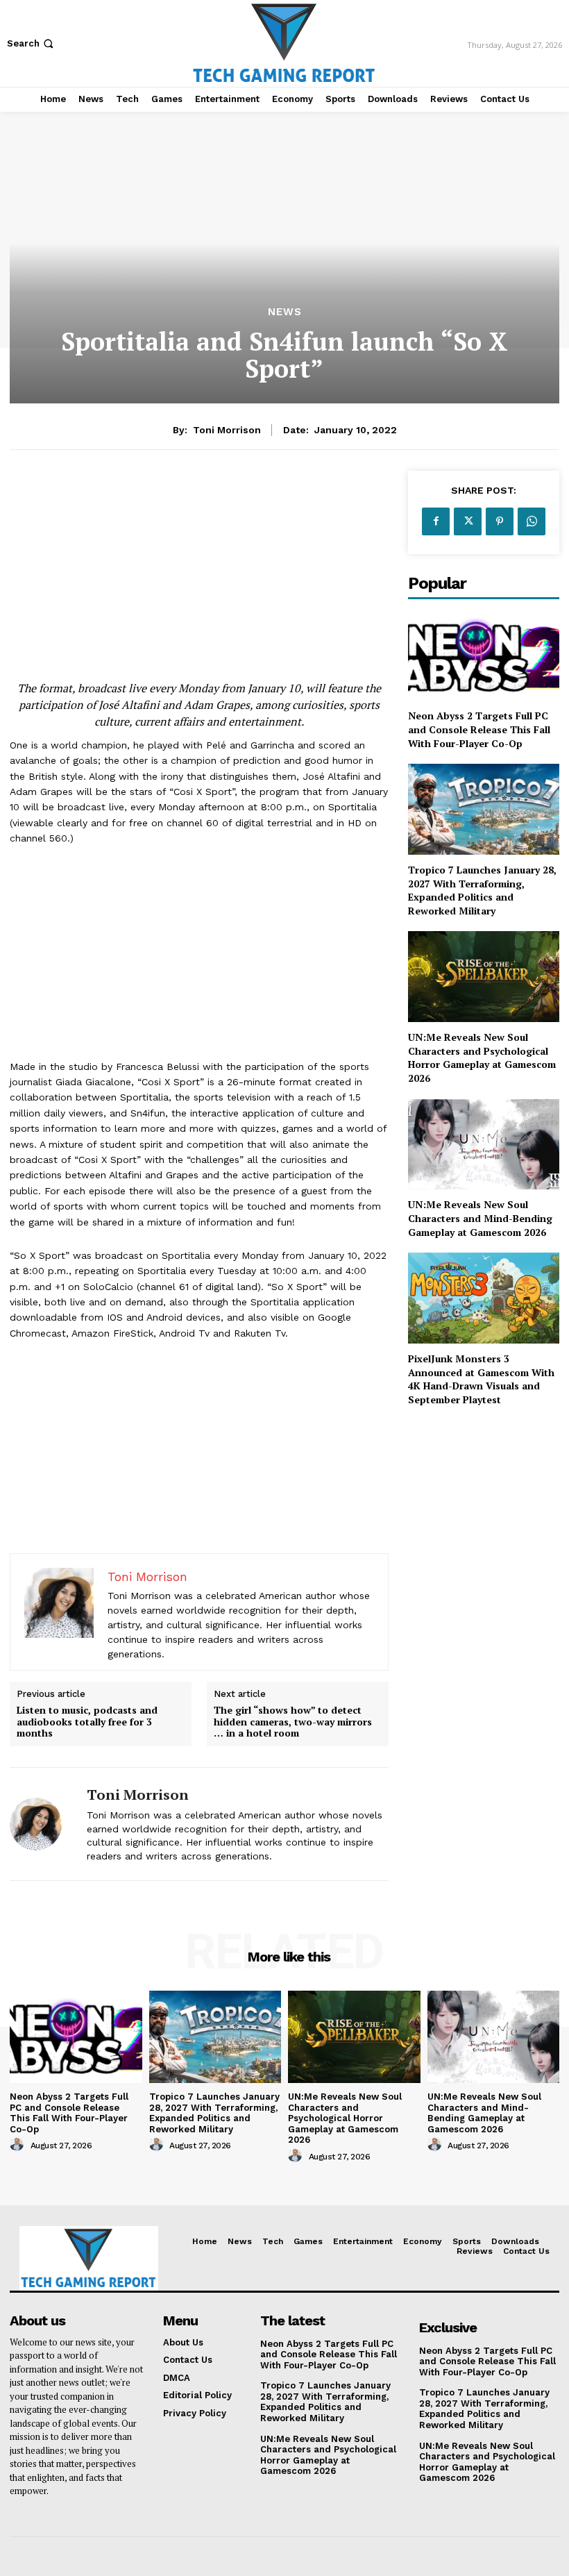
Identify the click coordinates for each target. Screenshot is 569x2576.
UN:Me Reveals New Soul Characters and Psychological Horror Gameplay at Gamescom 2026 (482, 1057)
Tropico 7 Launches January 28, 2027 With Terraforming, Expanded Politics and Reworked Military (482, 890)
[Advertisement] (199, 568)
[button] (32, 43)
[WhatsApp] (532, 521)
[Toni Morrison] (43, 1824)
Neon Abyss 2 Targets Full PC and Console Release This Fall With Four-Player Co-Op (479, 729)
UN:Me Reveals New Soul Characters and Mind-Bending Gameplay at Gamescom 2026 (480, 1218)
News (285, 312)
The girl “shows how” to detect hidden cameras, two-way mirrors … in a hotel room (293, 1722)
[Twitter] (468, 521)
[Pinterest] (500, 521)
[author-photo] (19, 2145)
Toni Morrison (227, 430)
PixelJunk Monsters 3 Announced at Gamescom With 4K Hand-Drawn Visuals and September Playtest (481, 1379)
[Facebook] (436, 521)
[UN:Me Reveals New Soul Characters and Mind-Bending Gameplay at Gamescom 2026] (484, 1145)
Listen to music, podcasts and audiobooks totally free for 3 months (87, 1722)
